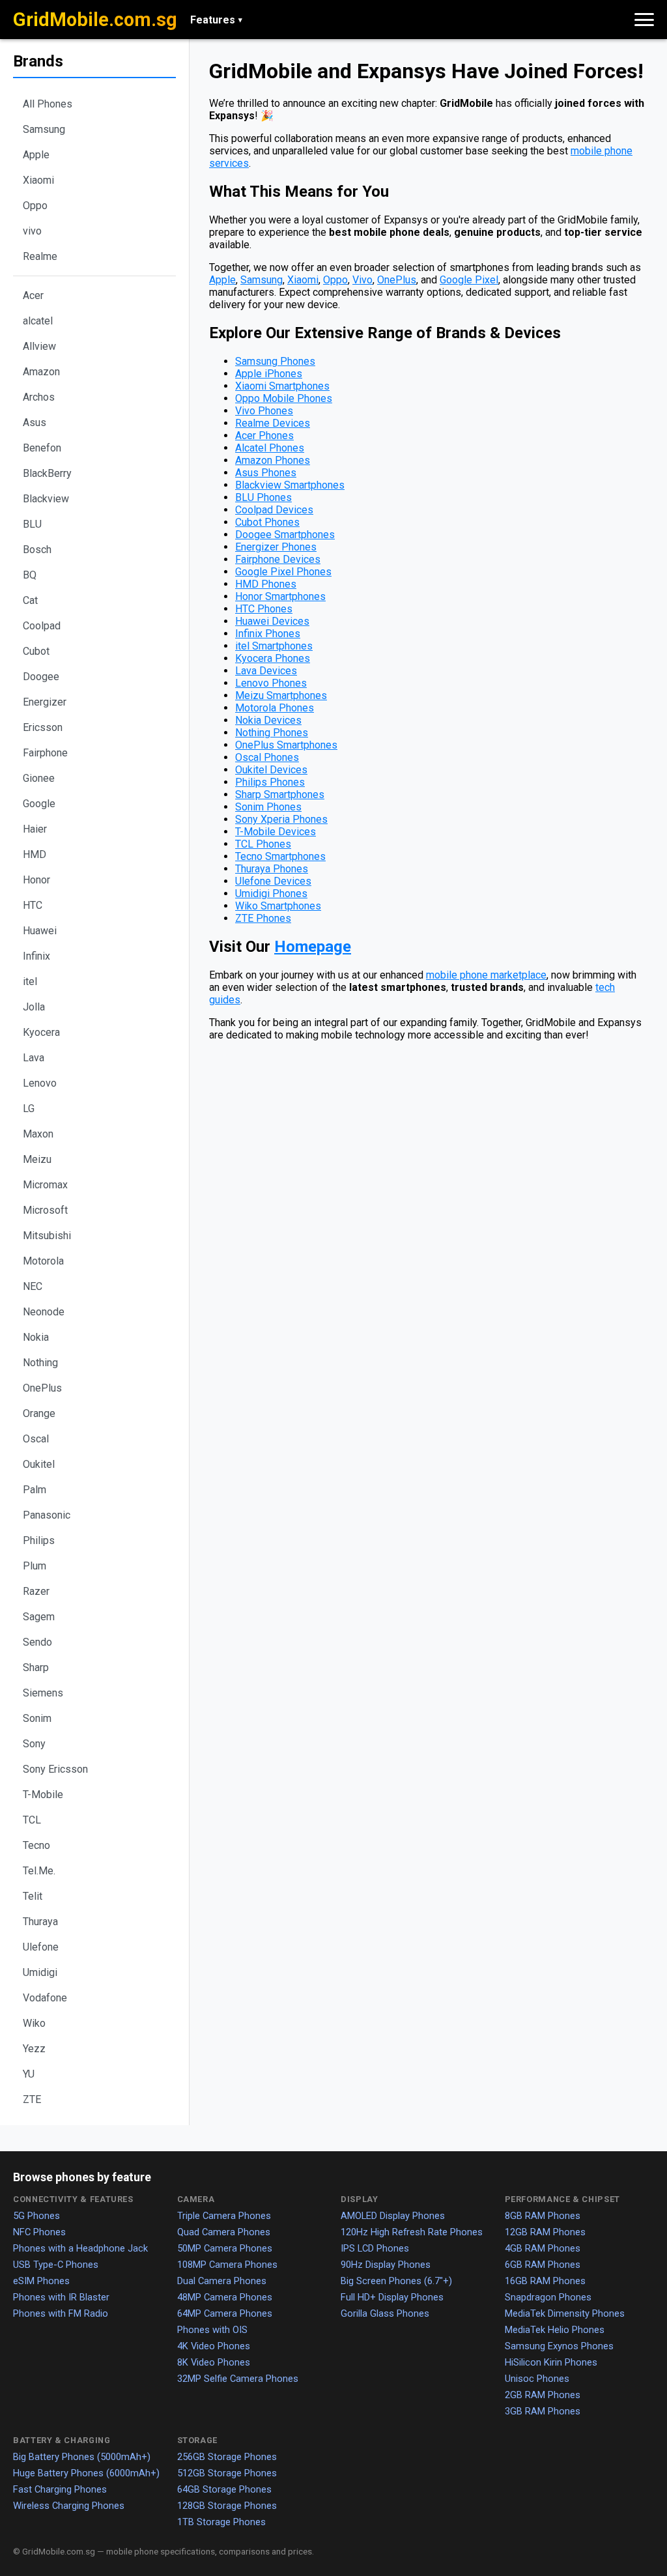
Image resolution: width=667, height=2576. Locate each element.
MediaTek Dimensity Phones (565, 2313)
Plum (35, 1566)
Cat (30, 600)
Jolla (34, 1007)
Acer (33, 295)
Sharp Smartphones (280, 794)
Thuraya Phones (272, 869)
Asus (35, 422)
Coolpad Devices (274, 510)
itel (30, 981)
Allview (39, 346)
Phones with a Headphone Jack (80, 2248)
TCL (32, 1820)
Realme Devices (273, 423)
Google (39, 804)
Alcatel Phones (270, 448)
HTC (33, 905)
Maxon (38, 1134)
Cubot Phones (267, 522)
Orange (39, 1413)
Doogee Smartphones (285, 535)
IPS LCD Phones (375, 2248)
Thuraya (40, 1922)
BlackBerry (47, 473)
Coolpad (42, 626)
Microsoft (45, 1210)
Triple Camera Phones (224, 2216)
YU (29, 2074)
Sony (34, 1744)
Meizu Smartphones (281, 695)
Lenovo (40, 1083)
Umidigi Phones (271, 894)
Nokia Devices (268, 720)
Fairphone (45, 753)
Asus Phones (266, 473)
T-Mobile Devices (276, 832)
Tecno (36, 1845)
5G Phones (36, 2216)
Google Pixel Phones (283, 572)
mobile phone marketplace (486, 975)
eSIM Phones (41, 2281)
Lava (34, 1058)
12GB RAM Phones (545, 2232)
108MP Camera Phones (227, 2265)
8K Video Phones (214, 2362)
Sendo (37, 1642)
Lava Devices (266, 671)
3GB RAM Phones (543, 2411)
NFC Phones (39, 2232)
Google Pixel (469, 280)
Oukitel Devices (271, 770)
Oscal (36, 1439)
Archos (39, 397)
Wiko (34, 2023)
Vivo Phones (264, 411)
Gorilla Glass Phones (385, 2313)
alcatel (38, 321)
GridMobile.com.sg (95, 20)
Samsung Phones (275, 361)
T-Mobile (43, 1795)
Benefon (42, 448)
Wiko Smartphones (278, 906)
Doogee (41, 677)
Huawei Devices (272, 621)
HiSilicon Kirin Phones (551, 2362)
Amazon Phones (273, 460)
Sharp (36, 1667)
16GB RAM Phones (545, 2281)
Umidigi (40, 1972)
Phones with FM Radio (61, 2313)
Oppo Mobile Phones (284, 398)
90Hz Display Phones (386, 2265)
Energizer (45, 702)
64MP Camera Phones (225, 2313)
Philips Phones (270, 782)
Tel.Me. (39, 1871)
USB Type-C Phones (56, 2265)
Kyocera (41, 1032)
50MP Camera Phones (225, 2248)
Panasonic (47, 1515)
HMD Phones (266, 584)
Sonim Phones (268, 807)
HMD (35, 854)
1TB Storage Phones (221, 2522)
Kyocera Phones (273, 658)
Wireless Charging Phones (69, 2506)
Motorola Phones (275, 708)
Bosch (37, 550)
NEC (33, 1286)
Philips (39, 1540)
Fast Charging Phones (60, 2489)
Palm (35, 1490)
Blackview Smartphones (290, 485)
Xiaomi (38, 180)
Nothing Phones (272, 733)
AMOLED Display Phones (393, 2216)
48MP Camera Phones (225, 2297)
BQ (30, 575)
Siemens (43, 1693)
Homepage (313, 947)
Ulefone (41, 1947)
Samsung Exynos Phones (559, 2346)
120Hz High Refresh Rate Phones (412, 2232)
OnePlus (42, 1388)
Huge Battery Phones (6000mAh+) (86, 2473)
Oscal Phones (267, 757)
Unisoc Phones (537, 2379)
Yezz (34, 2049)
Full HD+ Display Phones (392, 2297)
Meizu (37, 1159)
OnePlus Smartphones (286, 745)
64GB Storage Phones (224, 2489)
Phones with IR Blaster (61, 2297)
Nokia (36, 1337)
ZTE (32, 2099)
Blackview (46, 499)
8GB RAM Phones (543, 2216)
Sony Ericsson (55, 1769)
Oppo (35, 206)
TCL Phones (263, 844)
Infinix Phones (268, 634)
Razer (36, 1591)
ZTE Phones (263, 918)
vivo (32, 231)
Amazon (41, 372)
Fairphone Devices (278, 559)
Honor (36, 880)
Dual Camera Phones (222, 2281)
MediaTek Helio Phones (555, 2330)
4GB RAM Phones (543, 2248)
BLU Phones (263, 497)
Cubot (36, 651)
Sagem (39, 1617)
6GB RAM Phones (543, 2265)
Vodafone (45, 1998)
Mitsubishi (47, 1236)
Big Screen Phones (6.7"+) (396, 2281)
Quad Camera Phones (224, 2232)
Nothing (40, 1363)
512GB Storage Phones (227, 2473)
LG (29, 1109)
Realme (40, 256)
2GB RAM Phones (543, 2395)
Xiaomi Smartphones (282, 386)
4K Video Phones (214, 2346)
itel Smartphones (274, 646)
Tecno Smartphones (280, 856)
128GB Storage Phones (227, 2506)
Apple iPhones (269, 374)
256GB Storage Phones (227, 2457)
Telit (33, 1896)
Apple (36, 155)
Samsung (44, 129)
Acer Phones (264, 436)
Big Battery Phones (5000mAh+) (82, 2457)
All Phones (48, 104)
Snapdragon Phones (548, 2297)
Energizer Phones (276, 547)
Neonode (44, 1312)
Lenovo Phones (271, 683)
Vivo (362, 280)
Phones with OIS (212, 2330)
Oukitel (39, 1464)
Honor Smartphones (280, 596)
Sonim (37, 1718)
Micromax (45, 1185)
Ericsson (43, 727)
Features (216, 20)
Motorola (43, 1261)
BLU (32, 524)
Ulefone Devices (273, 881)
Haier (35, 829)
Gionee (39, 778)
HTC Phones (264, 609)
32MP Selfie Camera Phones (238, 2379)
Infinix (36, 956)
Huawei (40, 931)
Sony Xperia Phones (281, 819)
